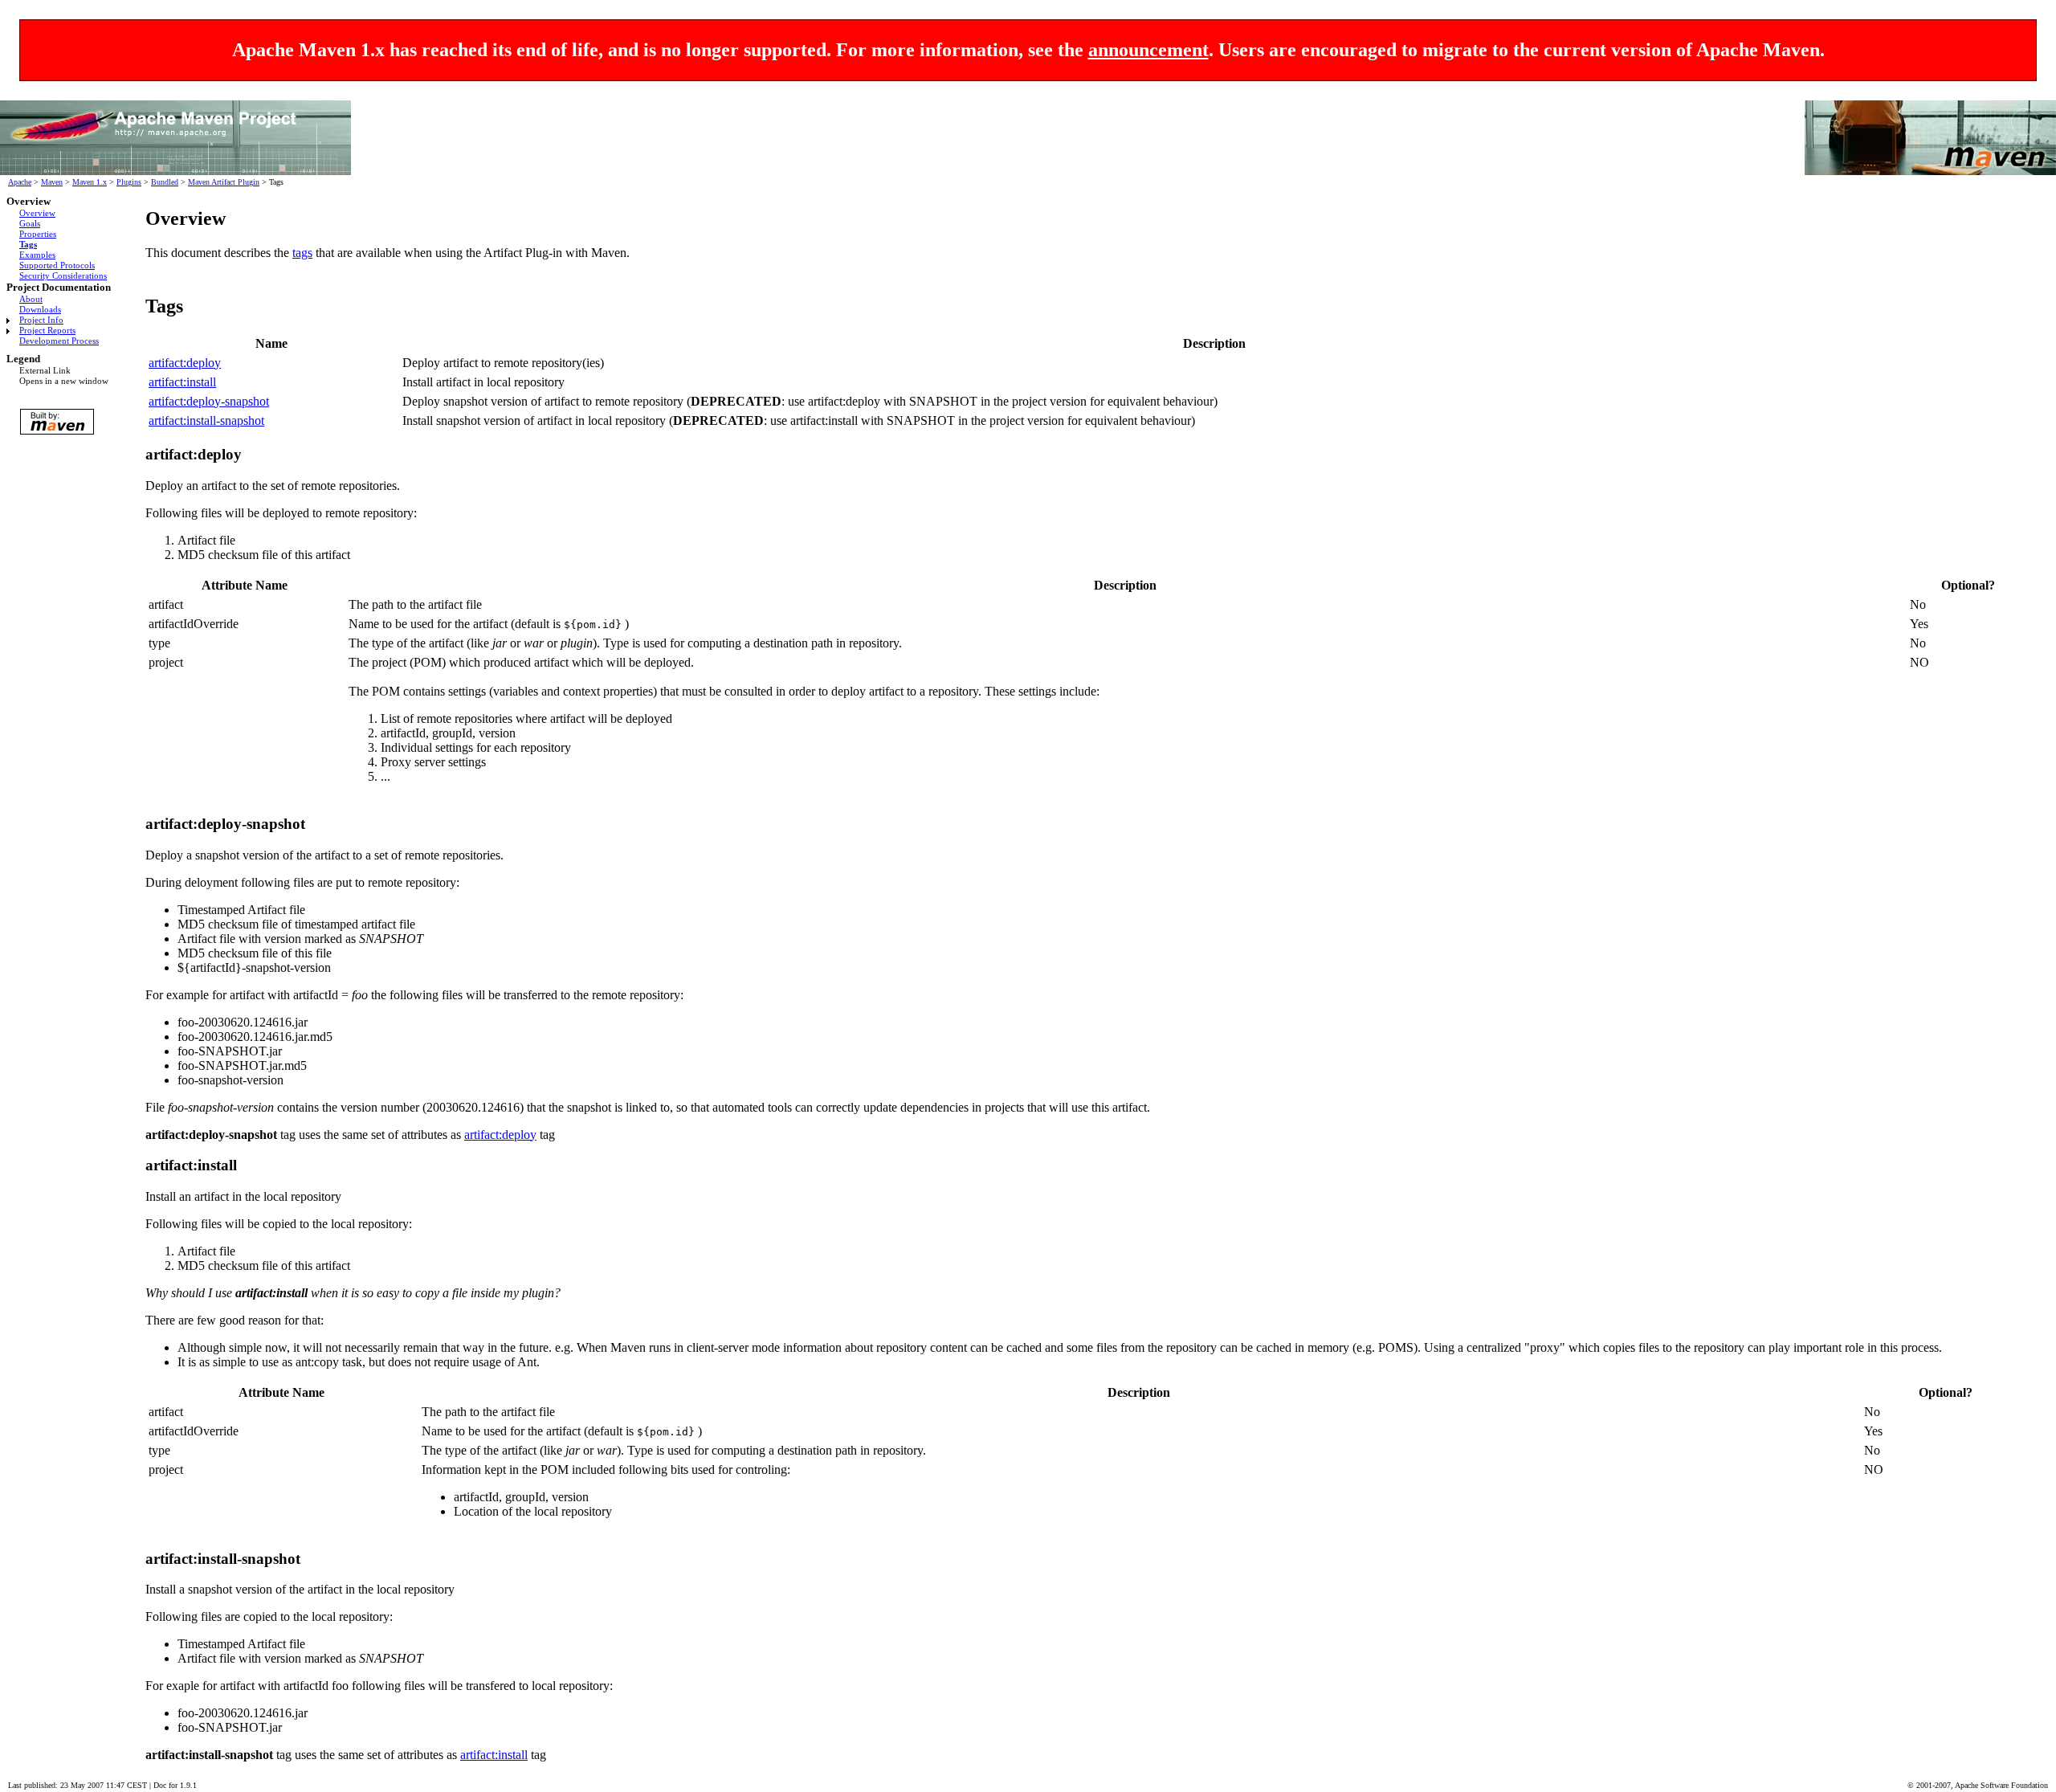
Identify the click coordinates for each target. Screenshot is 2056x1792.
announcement (1148, 50)
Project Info (41, 320)
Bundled (165, 182)
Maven (52, 182)
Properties (38, 234)
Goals (30, 223)
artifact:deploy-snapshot (209, 401)
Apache (20, 182)
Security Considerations (63, 276)
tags (302, 253)
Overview (37, 213)
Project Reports (47, 330)
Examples (37, 255)
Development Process (59, 341)
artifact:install (182, 382)
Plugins (129, 182)
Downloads (40, 309)
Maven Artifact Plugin (224, 182)
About (31, 299)
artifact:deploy (185, 363)
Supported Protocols (57, 265)
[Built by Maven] (62, 422)
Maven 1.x (90, 182)
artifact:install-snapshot (206, 420)
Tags (28, 244)
